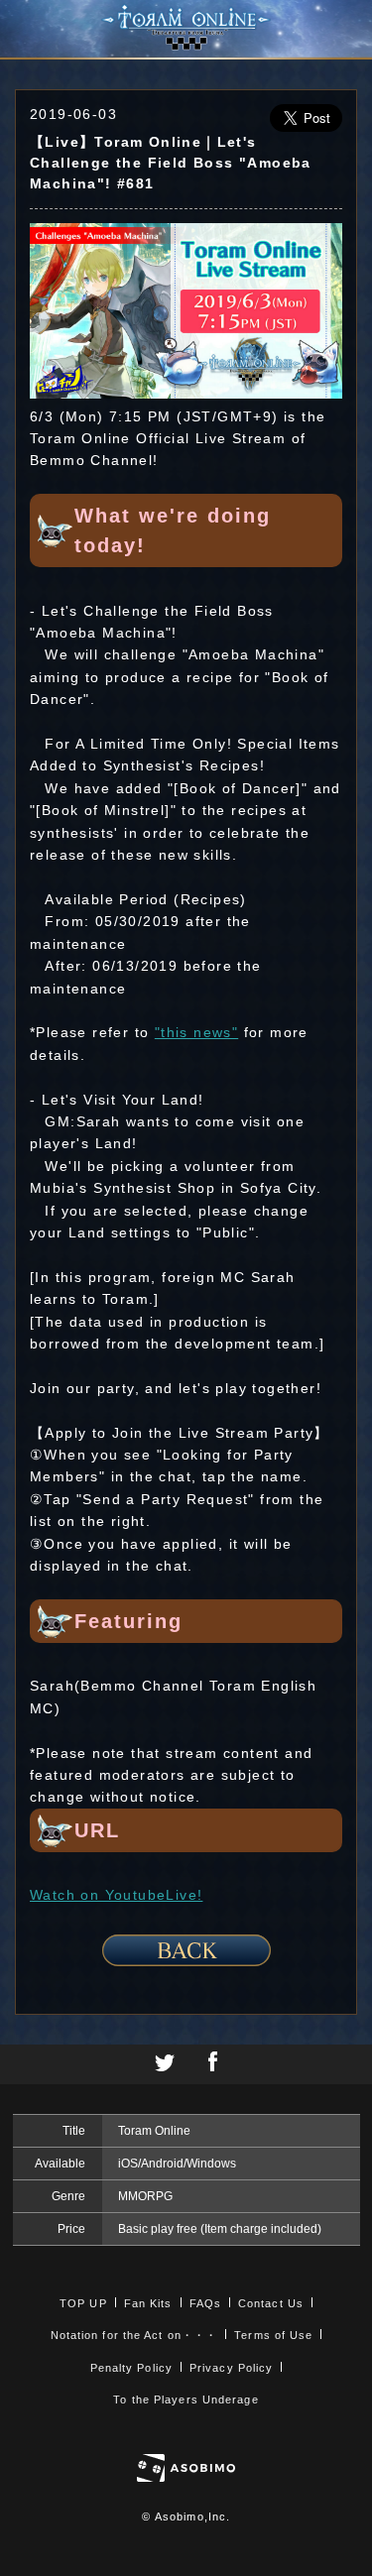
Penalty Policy (131, 2368)
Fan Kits (148, 2303)
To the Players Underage (186, 2400)
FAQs (205, 2303)
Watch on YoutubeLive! (116, 1895)
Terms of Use (273, 2335)
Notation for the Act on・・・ (134, 2335)
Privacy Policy (231, 2368)
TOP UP (83, 2303)
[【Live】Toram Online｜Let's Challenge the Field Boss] (186, 394)
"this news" (196, 1032)
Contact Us (271, 2303)
